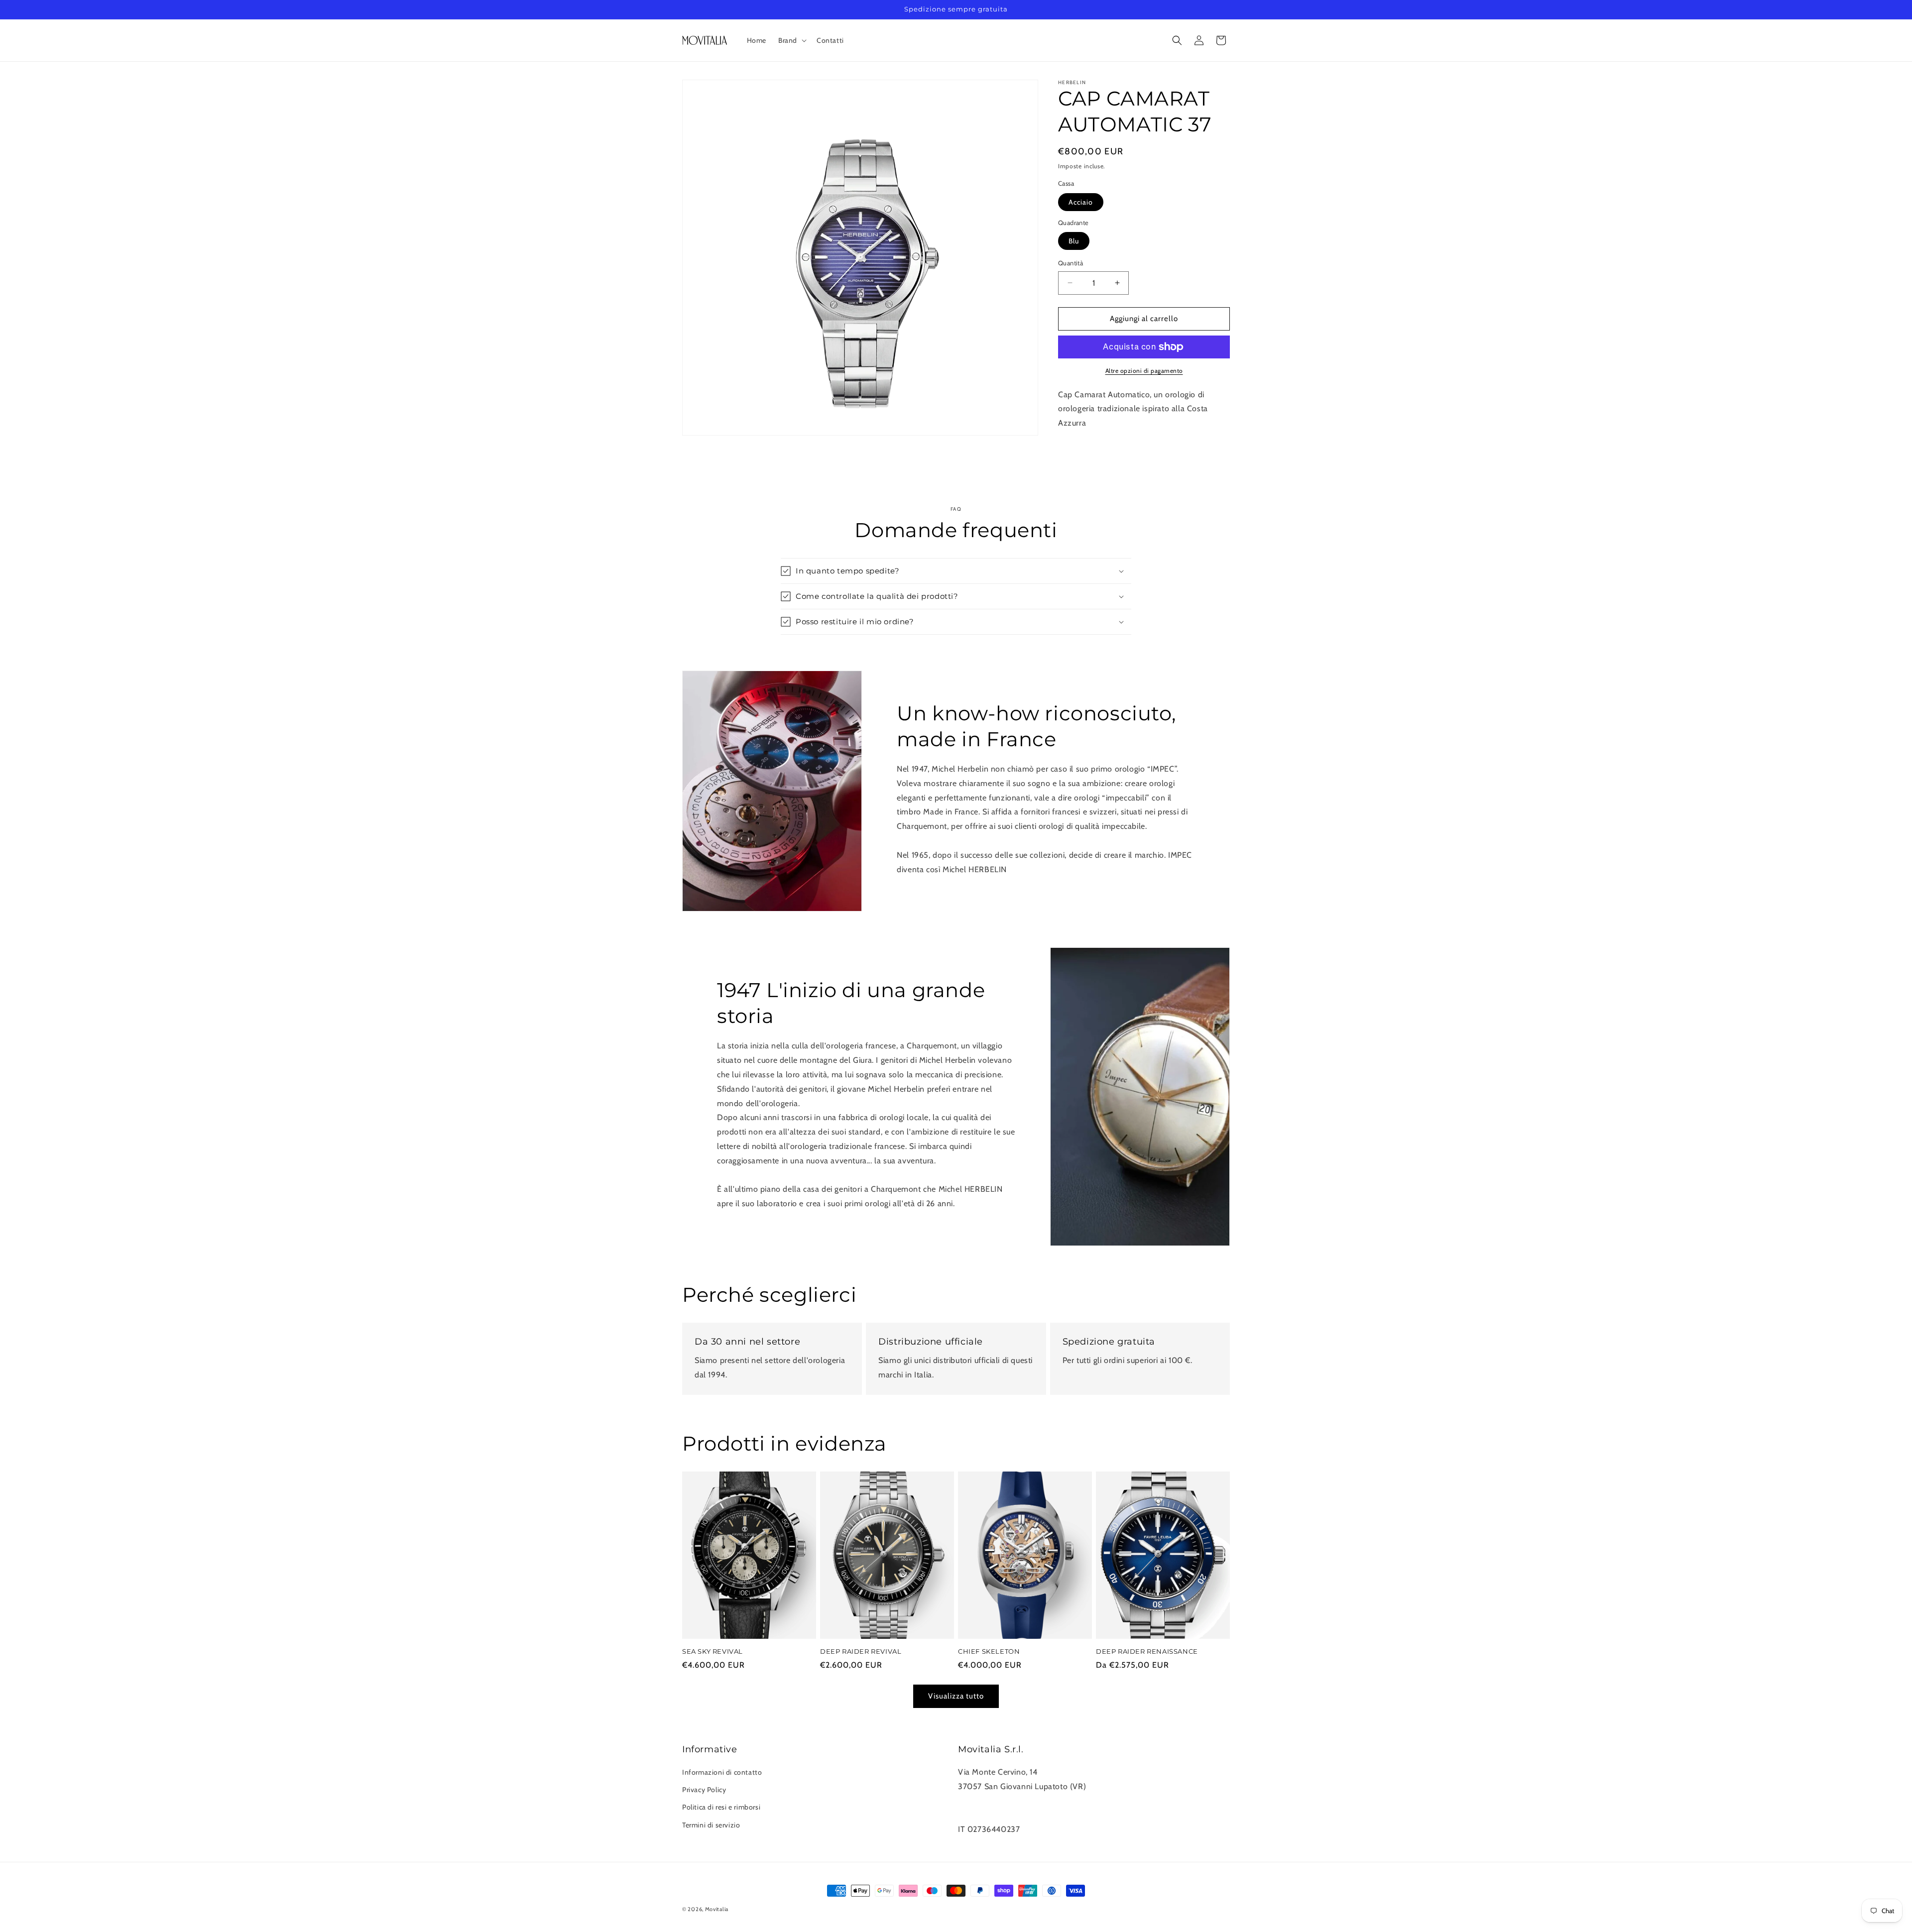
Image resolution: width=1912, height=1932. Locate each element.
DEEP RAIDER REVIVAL (861, 1651)
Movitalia (717, 1909)
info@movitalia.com (994, 1815)
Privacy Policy (704, 1790)
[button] (791, 40)
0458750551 (982, 1801)
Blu (1074, 241)
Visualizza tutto (956, 1696)
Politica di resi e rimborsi (721, 1807)
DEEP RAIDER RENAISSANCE (1147, 1651)
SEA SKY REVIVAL (713, 1651)
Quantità (1071, 263)
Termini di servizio (711, 1825)
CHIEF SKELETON (989, 1651)
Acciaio (1081, 202)
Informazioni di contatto (722, 1772)
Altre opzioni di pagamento (1144, 371)
